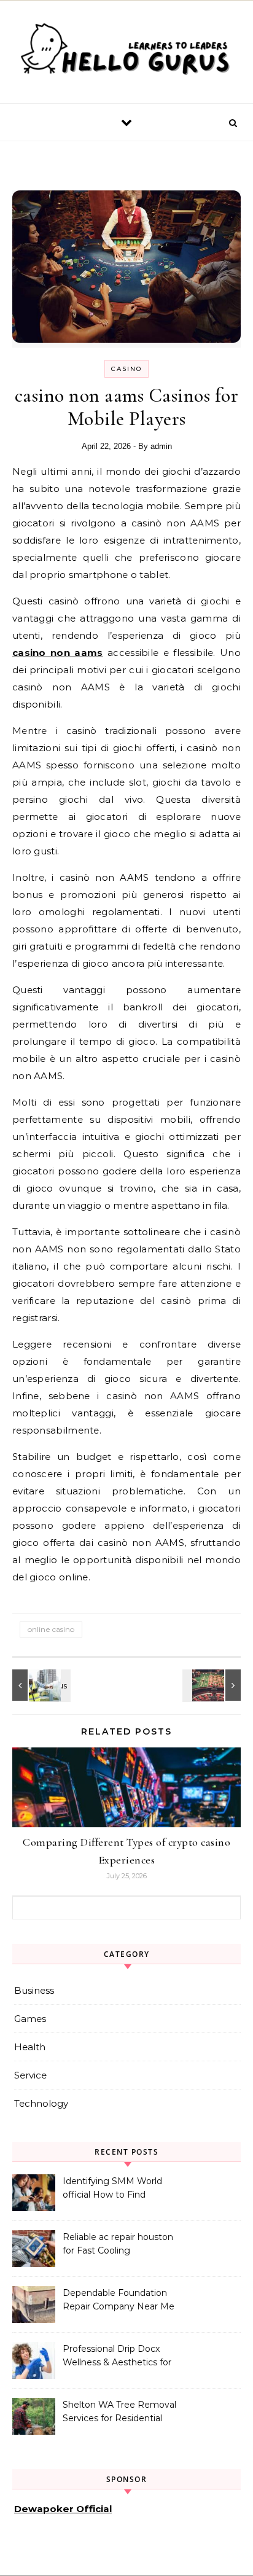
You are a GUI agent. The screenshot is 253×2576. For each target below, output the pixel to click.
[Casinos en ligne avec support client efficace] (213, 1685)
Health (30, 2047)
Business (34, 1990)
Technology (41, 2103)
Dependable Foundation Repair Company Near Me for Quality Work (119, 2301)
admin (161, 446)
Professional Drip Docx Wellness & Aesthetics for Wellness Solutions (117, 2357)
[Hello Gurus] (126, 52)
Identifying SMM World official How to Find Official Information (112, 2189)
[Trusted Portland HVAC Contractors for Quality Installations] (40, 1685)
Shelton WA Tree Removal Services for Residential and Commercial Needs (119, 2413)
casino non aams (58, 653)
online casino (51, 1629)
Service (30, 2075)
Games (30, 2019)
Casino (126, 369)
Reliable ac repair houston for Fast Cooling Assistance (118, 2245)
